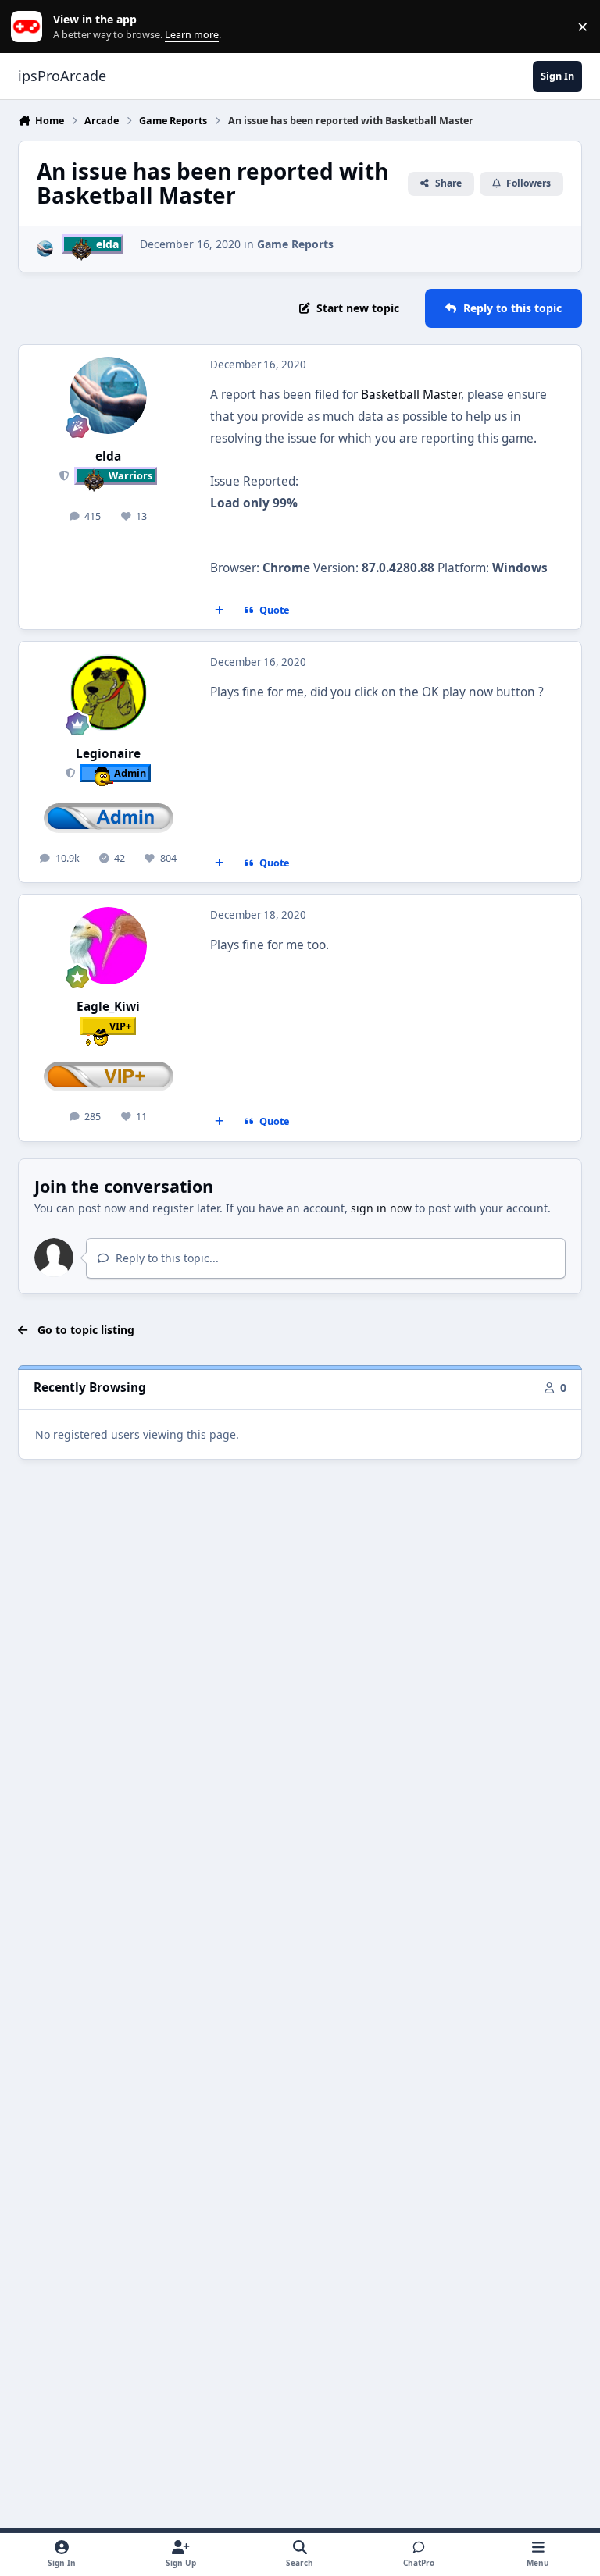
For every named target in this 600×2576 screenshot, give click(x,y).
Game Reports (295, 244)
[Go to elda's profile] (45, 249)
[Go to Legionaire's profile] (108, 693)
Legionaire (108, 754)
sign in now (381, 1208)
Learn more (30, 27)
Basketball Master (411, 395)
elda (108, 456)
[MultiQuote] (220, 610)
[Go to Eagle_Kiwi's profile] (108, 946)
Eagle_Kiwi (108, 1007)
